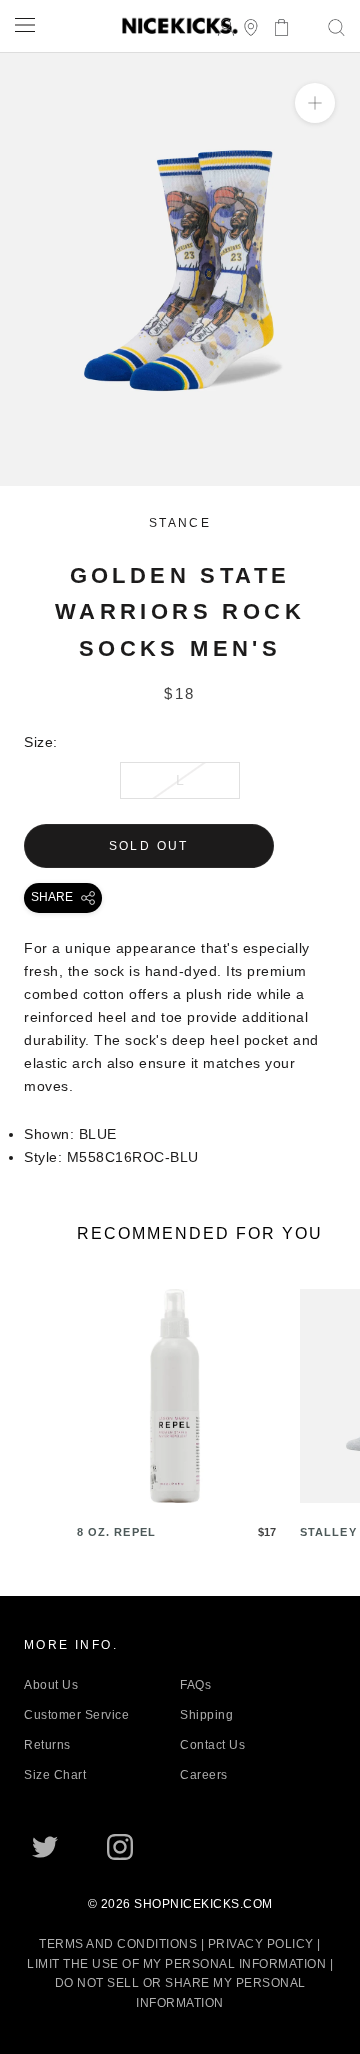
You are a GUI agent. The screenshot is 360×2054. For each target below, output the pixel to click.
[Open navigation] (25, 24)
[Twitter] (45, 1847)
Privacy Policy (261, 1944)
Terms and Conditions (118, 1944)
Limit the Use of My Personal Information (176, 1964)
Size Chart (55, 1775)
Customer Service (76, 1715)
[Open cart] (275, 25)
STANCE (180, 523)
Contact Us (212, 1745)
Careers (204, 1775)
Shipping (206, 1715)
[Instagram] (120, 1847)
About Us (51, 1685)
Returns (47, 1745)
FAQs (195, 1685)
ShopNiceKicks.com (203, 1904)
